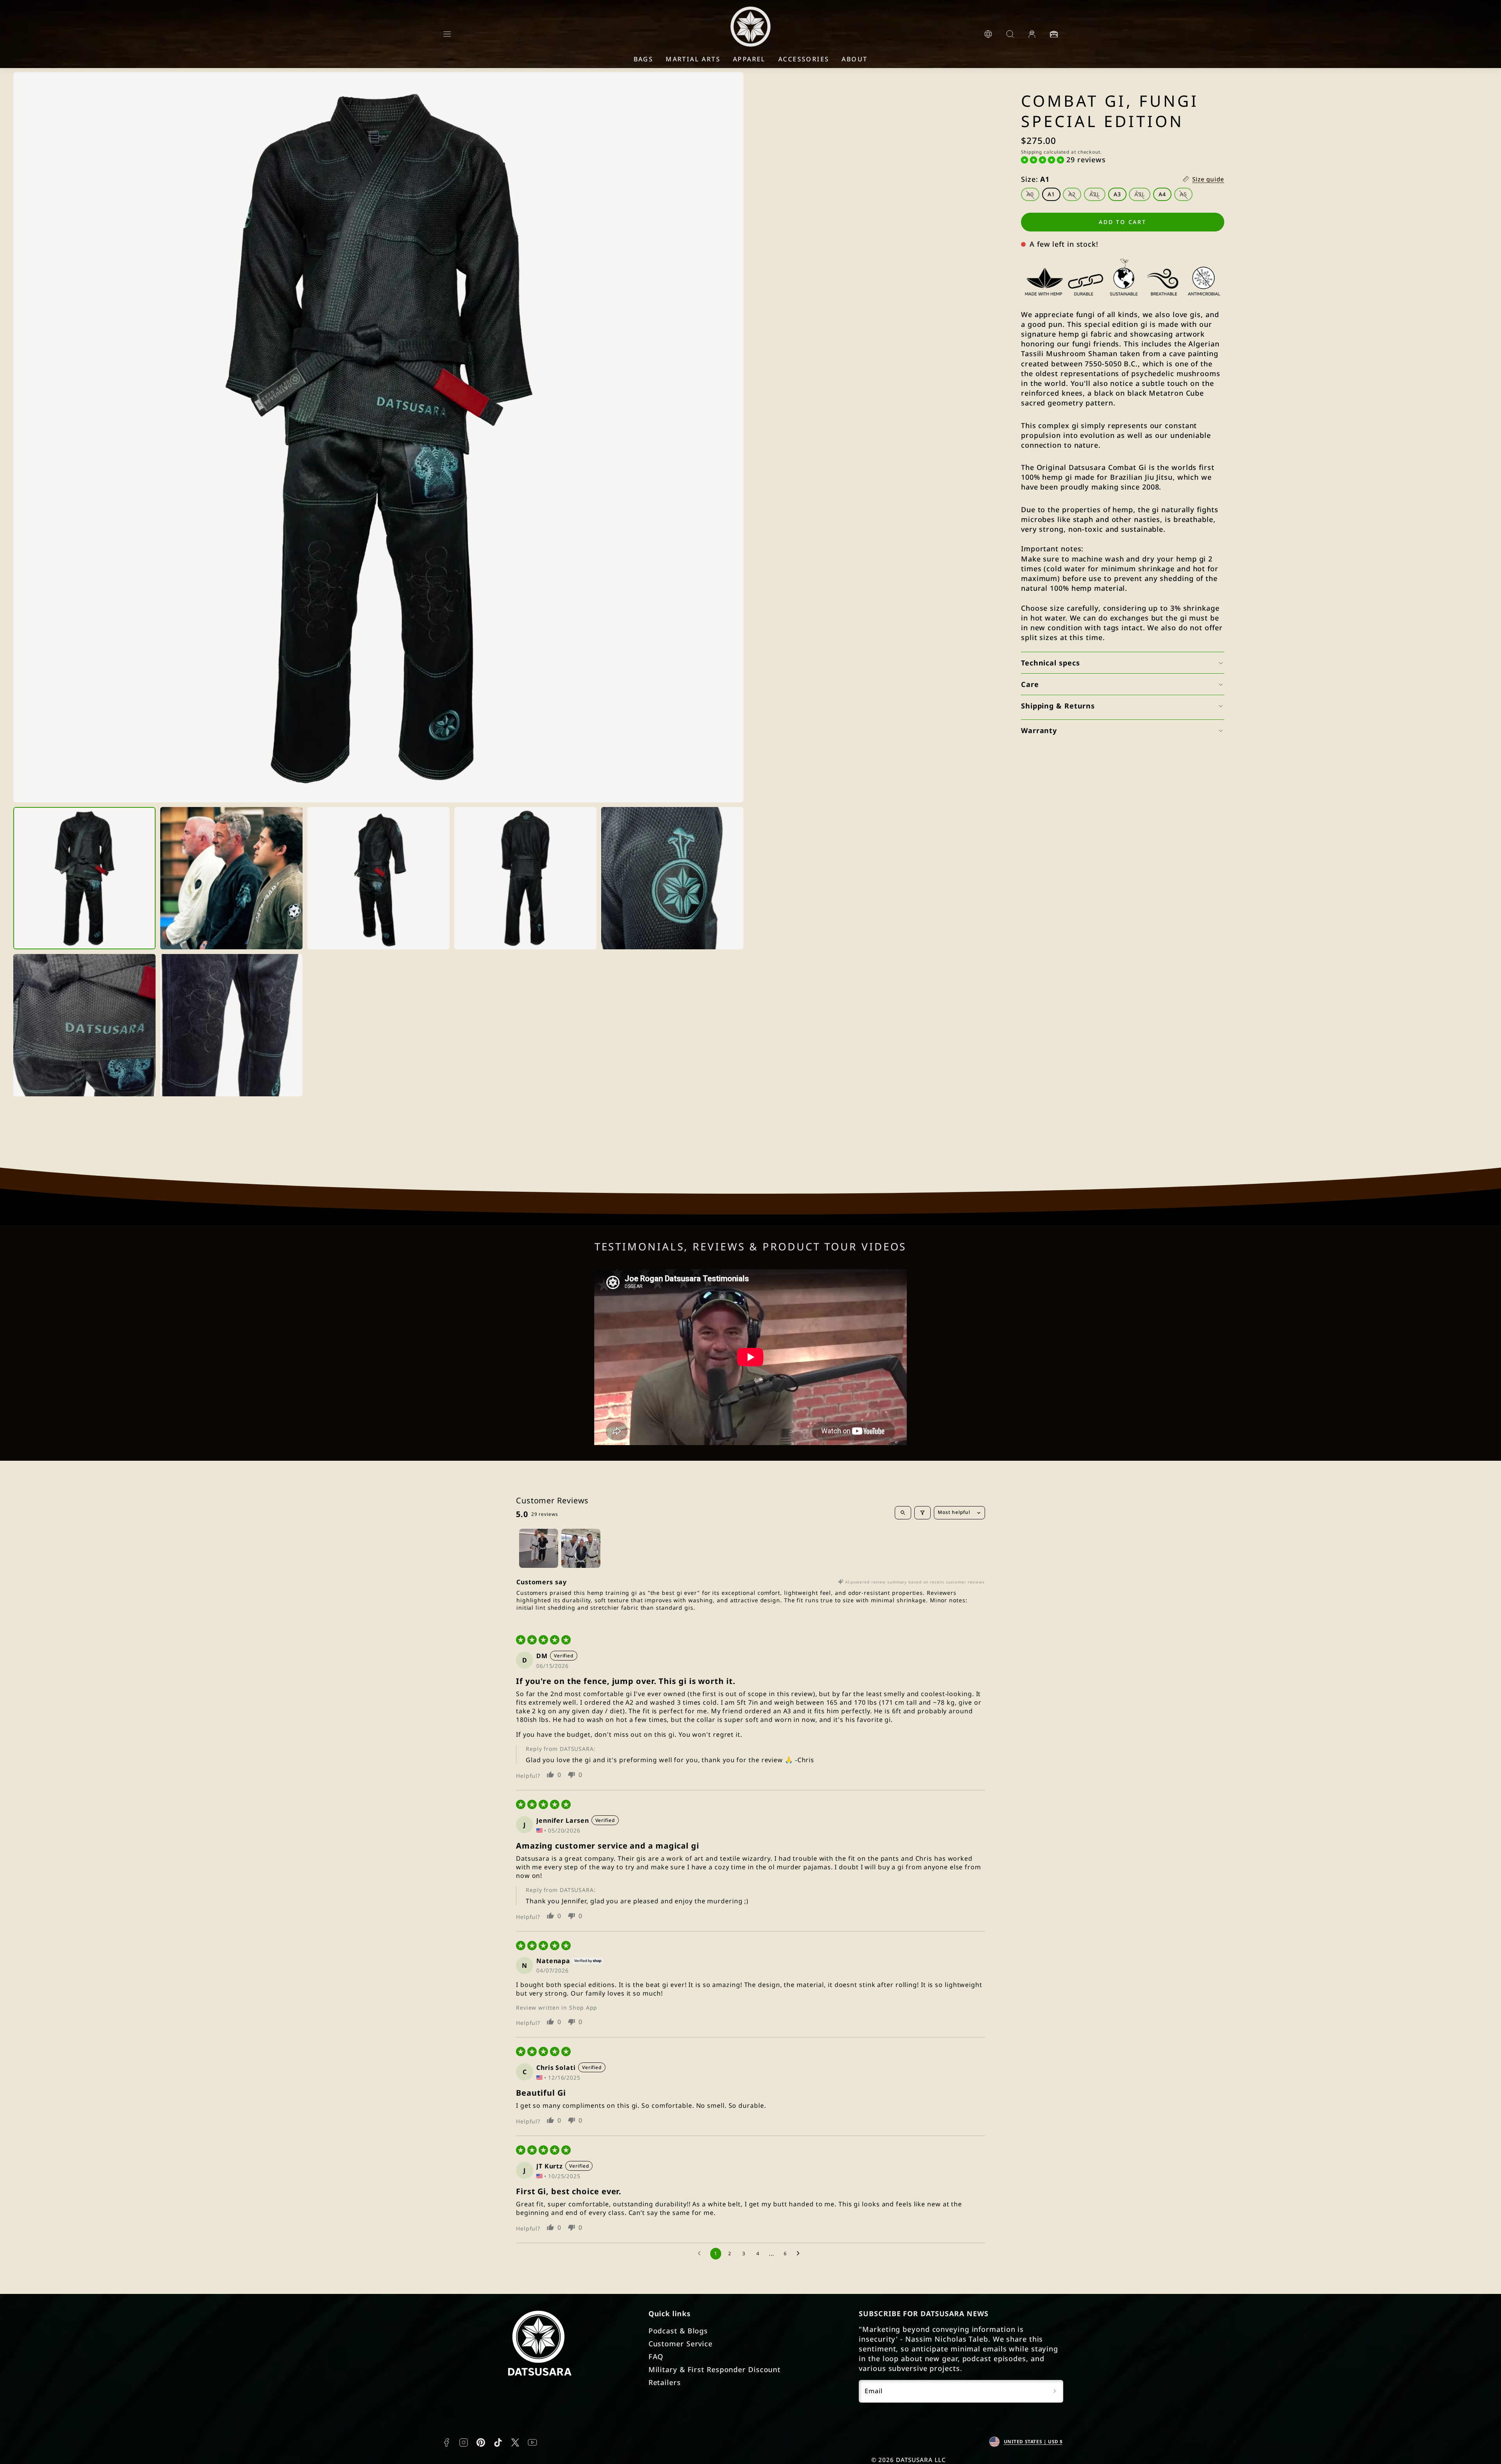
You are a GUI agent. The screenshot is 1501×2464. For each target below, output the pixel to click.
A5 (1186, 196)
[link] (988, 34)
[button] (447, 34)
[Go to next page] (800, 2254)
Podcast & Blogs (678, 2331)
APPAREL (749, 59)
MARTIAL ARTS (693, 59)
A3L (1142, 196)
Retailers (665, 2382)
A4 (1162, 195)
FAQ (656, 2356)
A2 (1075, 196)
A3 (1117, 195)
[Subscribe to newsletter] (1055, 2391)
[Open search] (903, 1513)
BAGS (644, 59)
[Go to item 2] (581, 1548)
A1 (1051, 195)
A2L (1097, 196)
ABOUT (854, 59)
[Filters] (922, 1513)
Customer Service (681, 2344)
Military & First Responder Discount (715, 2369)
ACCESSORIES (804, 59)
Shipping (1032, 152)
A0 (1033, 196)
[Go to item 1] (539, 1548)
